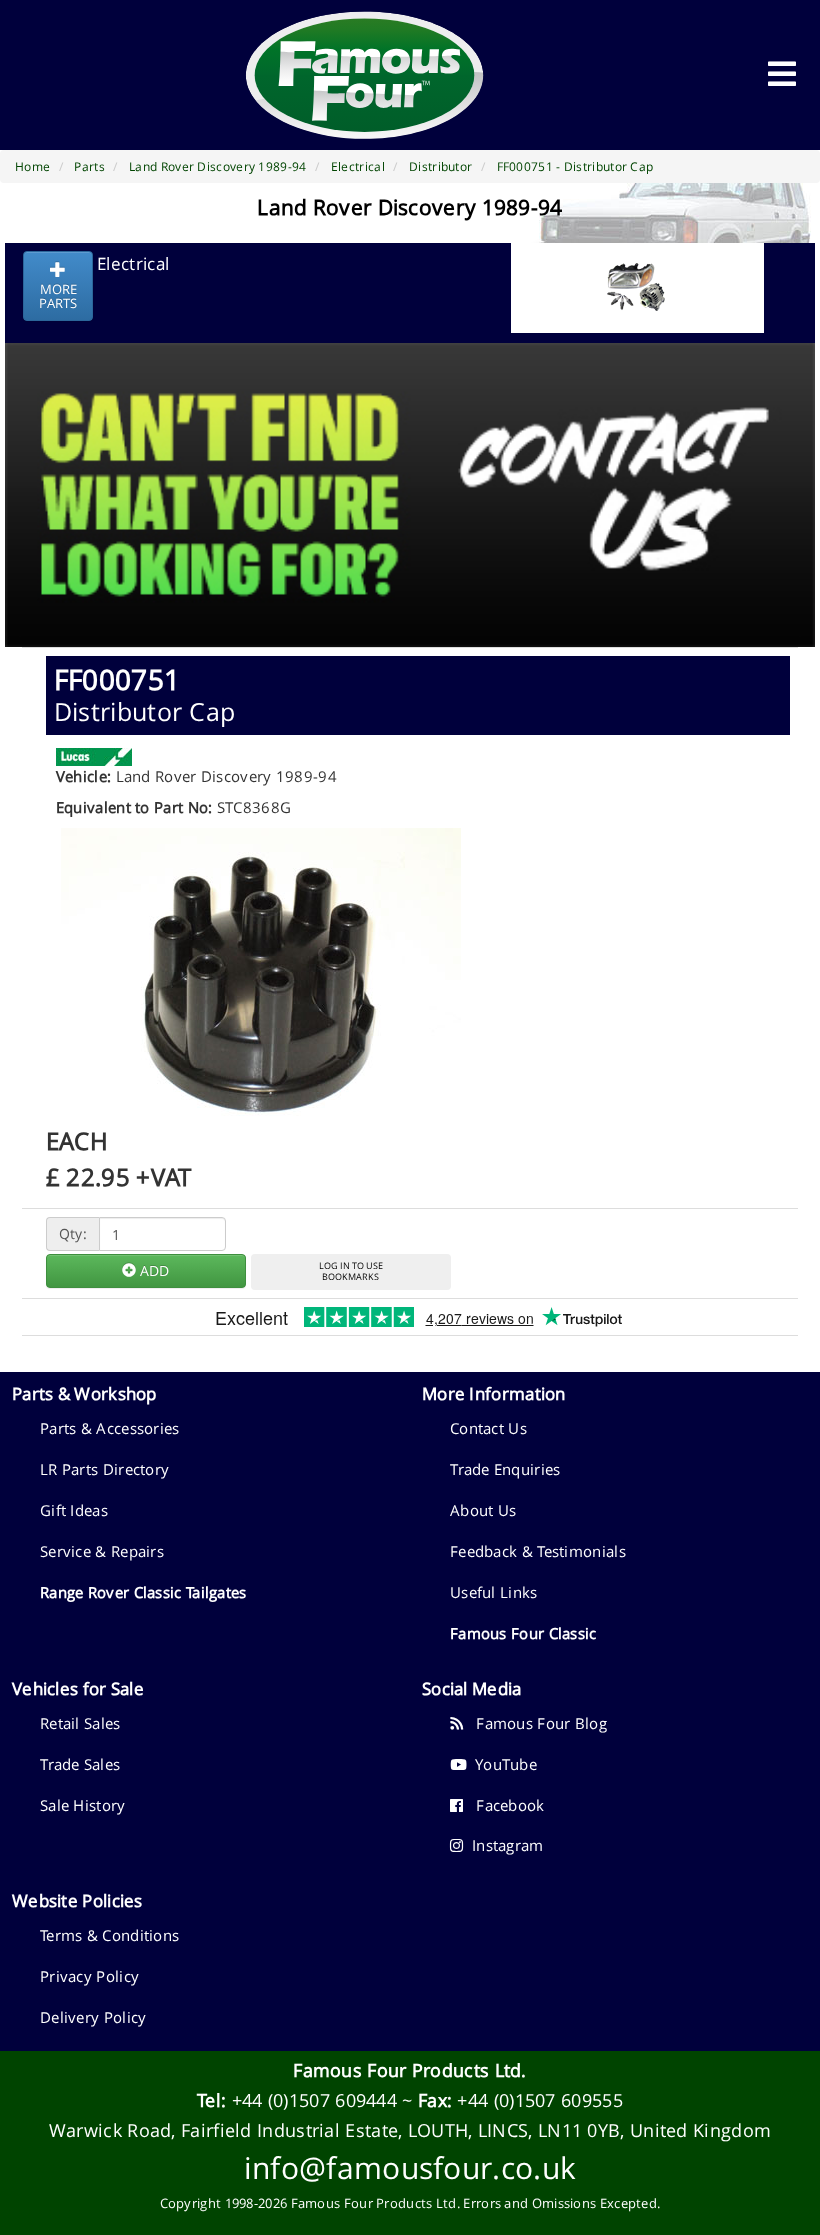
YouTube (501, 1764)
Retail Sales (80, 1723)
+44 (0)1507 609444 (314, 2100)
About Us (483, 1510)
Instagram (503, 1845)
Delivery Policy (93, 2017)
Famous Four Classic (523, 1633)
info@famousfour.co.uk (410, 2167)
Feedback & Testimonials (538, 1551)
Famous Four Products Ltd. (410, 2070)
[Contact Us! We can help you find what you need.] (410, 445)
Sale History (83, 1805)
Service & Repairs (102, 1551)
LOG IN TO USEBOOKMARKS (351, 1271)
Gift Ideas (74, 1510)
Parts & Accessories (110, 1428)
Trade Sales (80, 1764)
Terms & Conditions (109, 1935)
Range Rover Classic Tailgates (143, 1592)
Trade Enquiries (505, 1469)
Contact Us (488, 1428)
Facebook (503, 1805)
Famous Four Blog (535, 1723)
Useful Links (494, 1592)
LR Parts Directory (104, 1469)
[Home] (365, 75)
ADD (152, 1270)
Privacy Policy (89, 1976)
